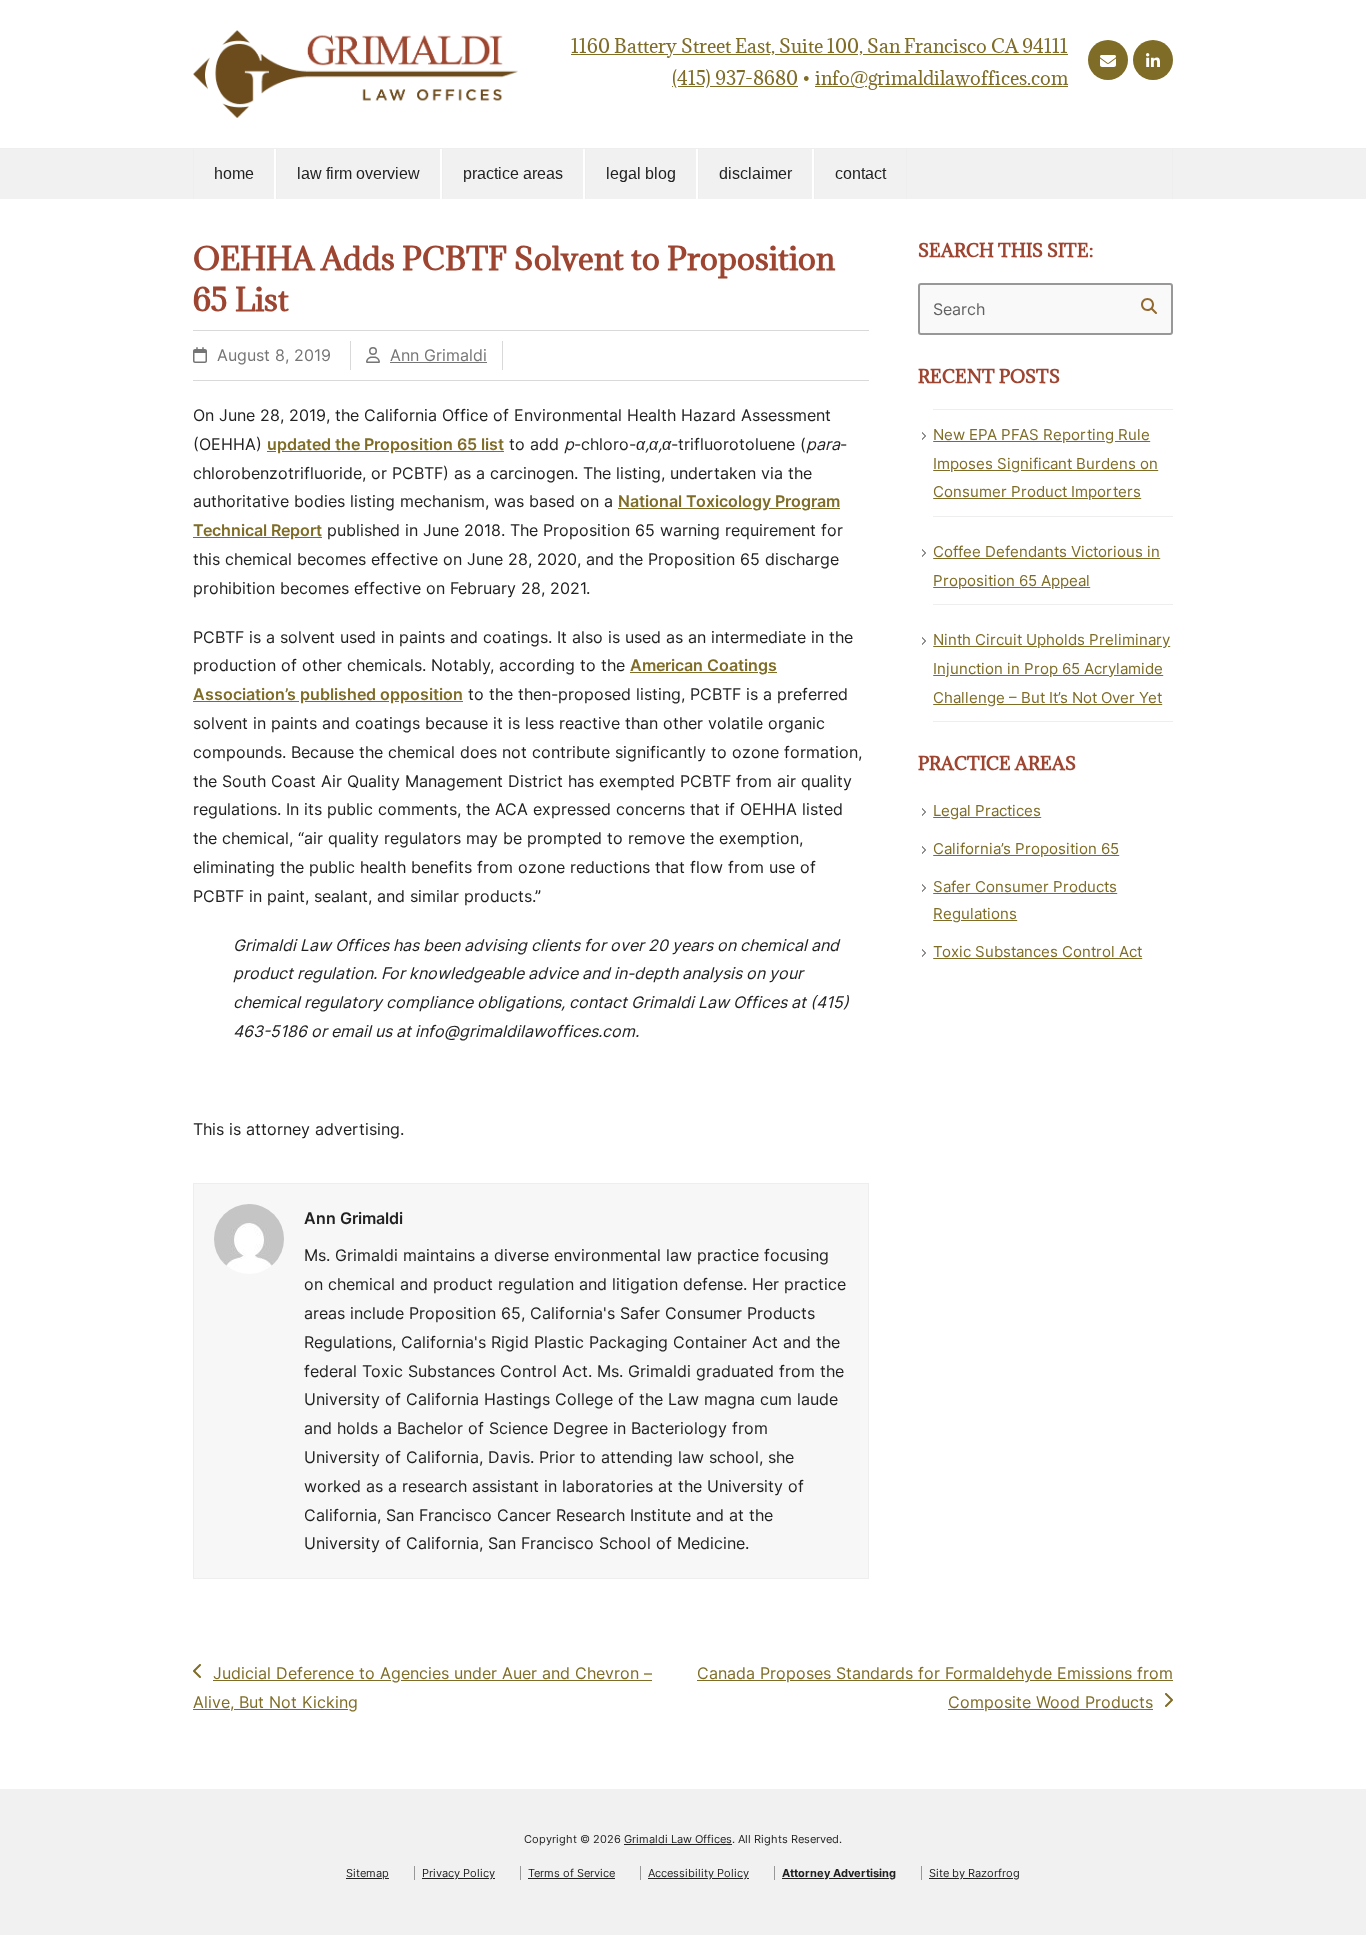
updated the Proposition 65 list (385, 444)
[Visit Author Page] (249, 1238)
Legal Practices (987, 810)
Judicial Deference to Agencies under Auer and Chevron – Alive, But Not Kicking (422, 1687)
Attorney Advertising (839, 1873)
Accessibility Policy (698, 1873)
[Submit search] (1149, 306)
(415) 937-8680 (735, 78)
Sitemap (367, 1873)
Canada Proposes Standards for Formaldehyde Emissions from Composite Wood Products (934, 1687)
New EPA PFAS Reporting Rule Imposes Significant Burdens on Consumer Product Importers (1045, 463)
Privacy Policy (458, 1873)
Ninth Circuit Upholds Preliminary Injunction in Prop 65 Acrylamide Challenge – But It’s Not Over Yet (1051, 668)
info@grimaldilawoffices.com (941, 78)
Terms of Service (571, 1873)
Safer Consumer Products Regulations (1025, 900)
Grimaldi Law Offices (678, 1839)
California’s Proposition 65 (1026, 848)
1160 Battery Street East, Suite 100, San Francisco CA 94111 (819, 46)
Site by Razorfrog (974, 1873)
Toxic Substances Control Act (1037, 951)
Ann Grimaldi (438, 355)
